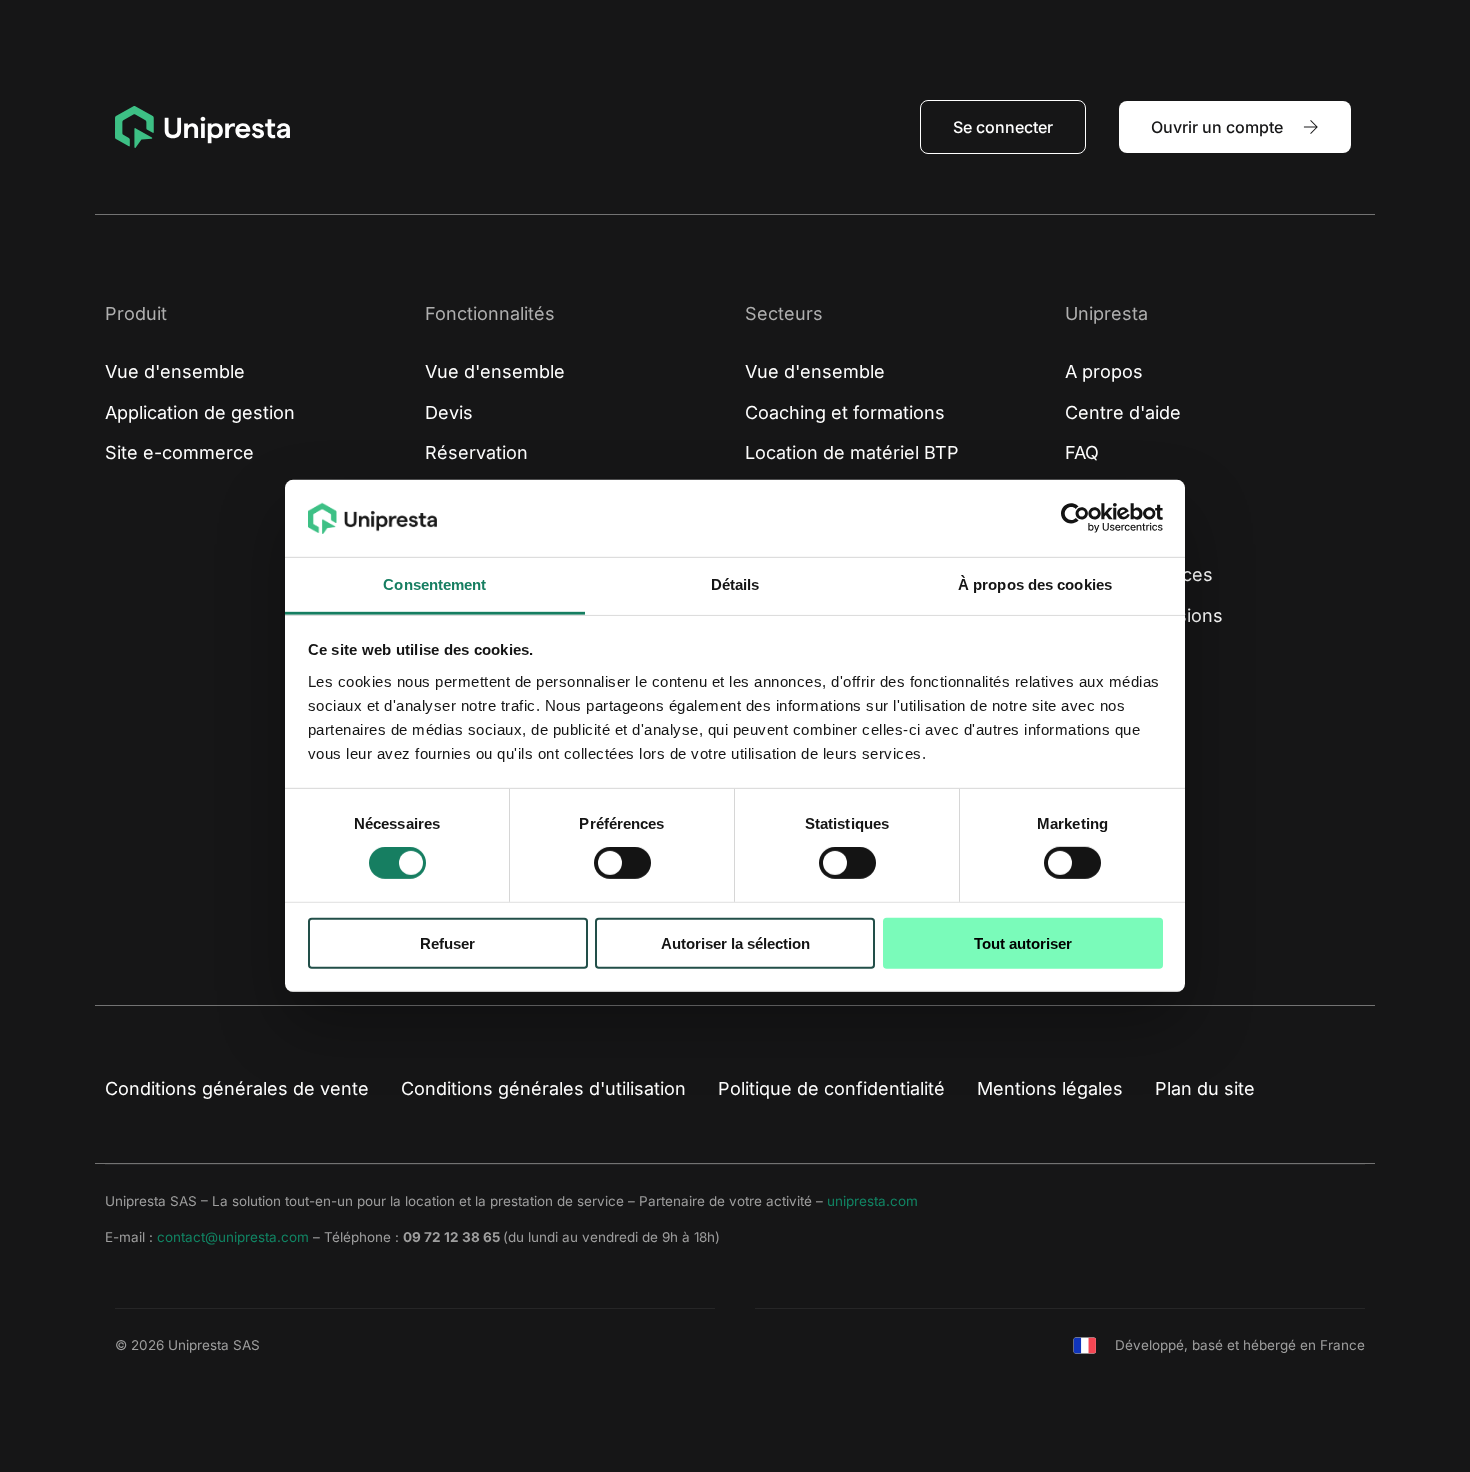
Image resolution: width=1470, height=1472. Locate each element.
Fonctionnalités (490, 313)
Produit (136, 313)
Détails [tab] (735, 584)
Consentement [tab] (434, 584)
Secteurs (784, 313)
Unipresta (1106, 313)
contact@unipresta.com (233, 1237)
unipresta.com (872, 1201)
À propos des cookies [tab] (1035, 584)
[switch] (622, 863)
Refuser (447, 942)
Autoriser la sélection (735, 942)
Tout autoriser (1023, 942)
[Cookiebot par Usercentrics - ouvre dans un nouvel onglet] (1075, 518)
